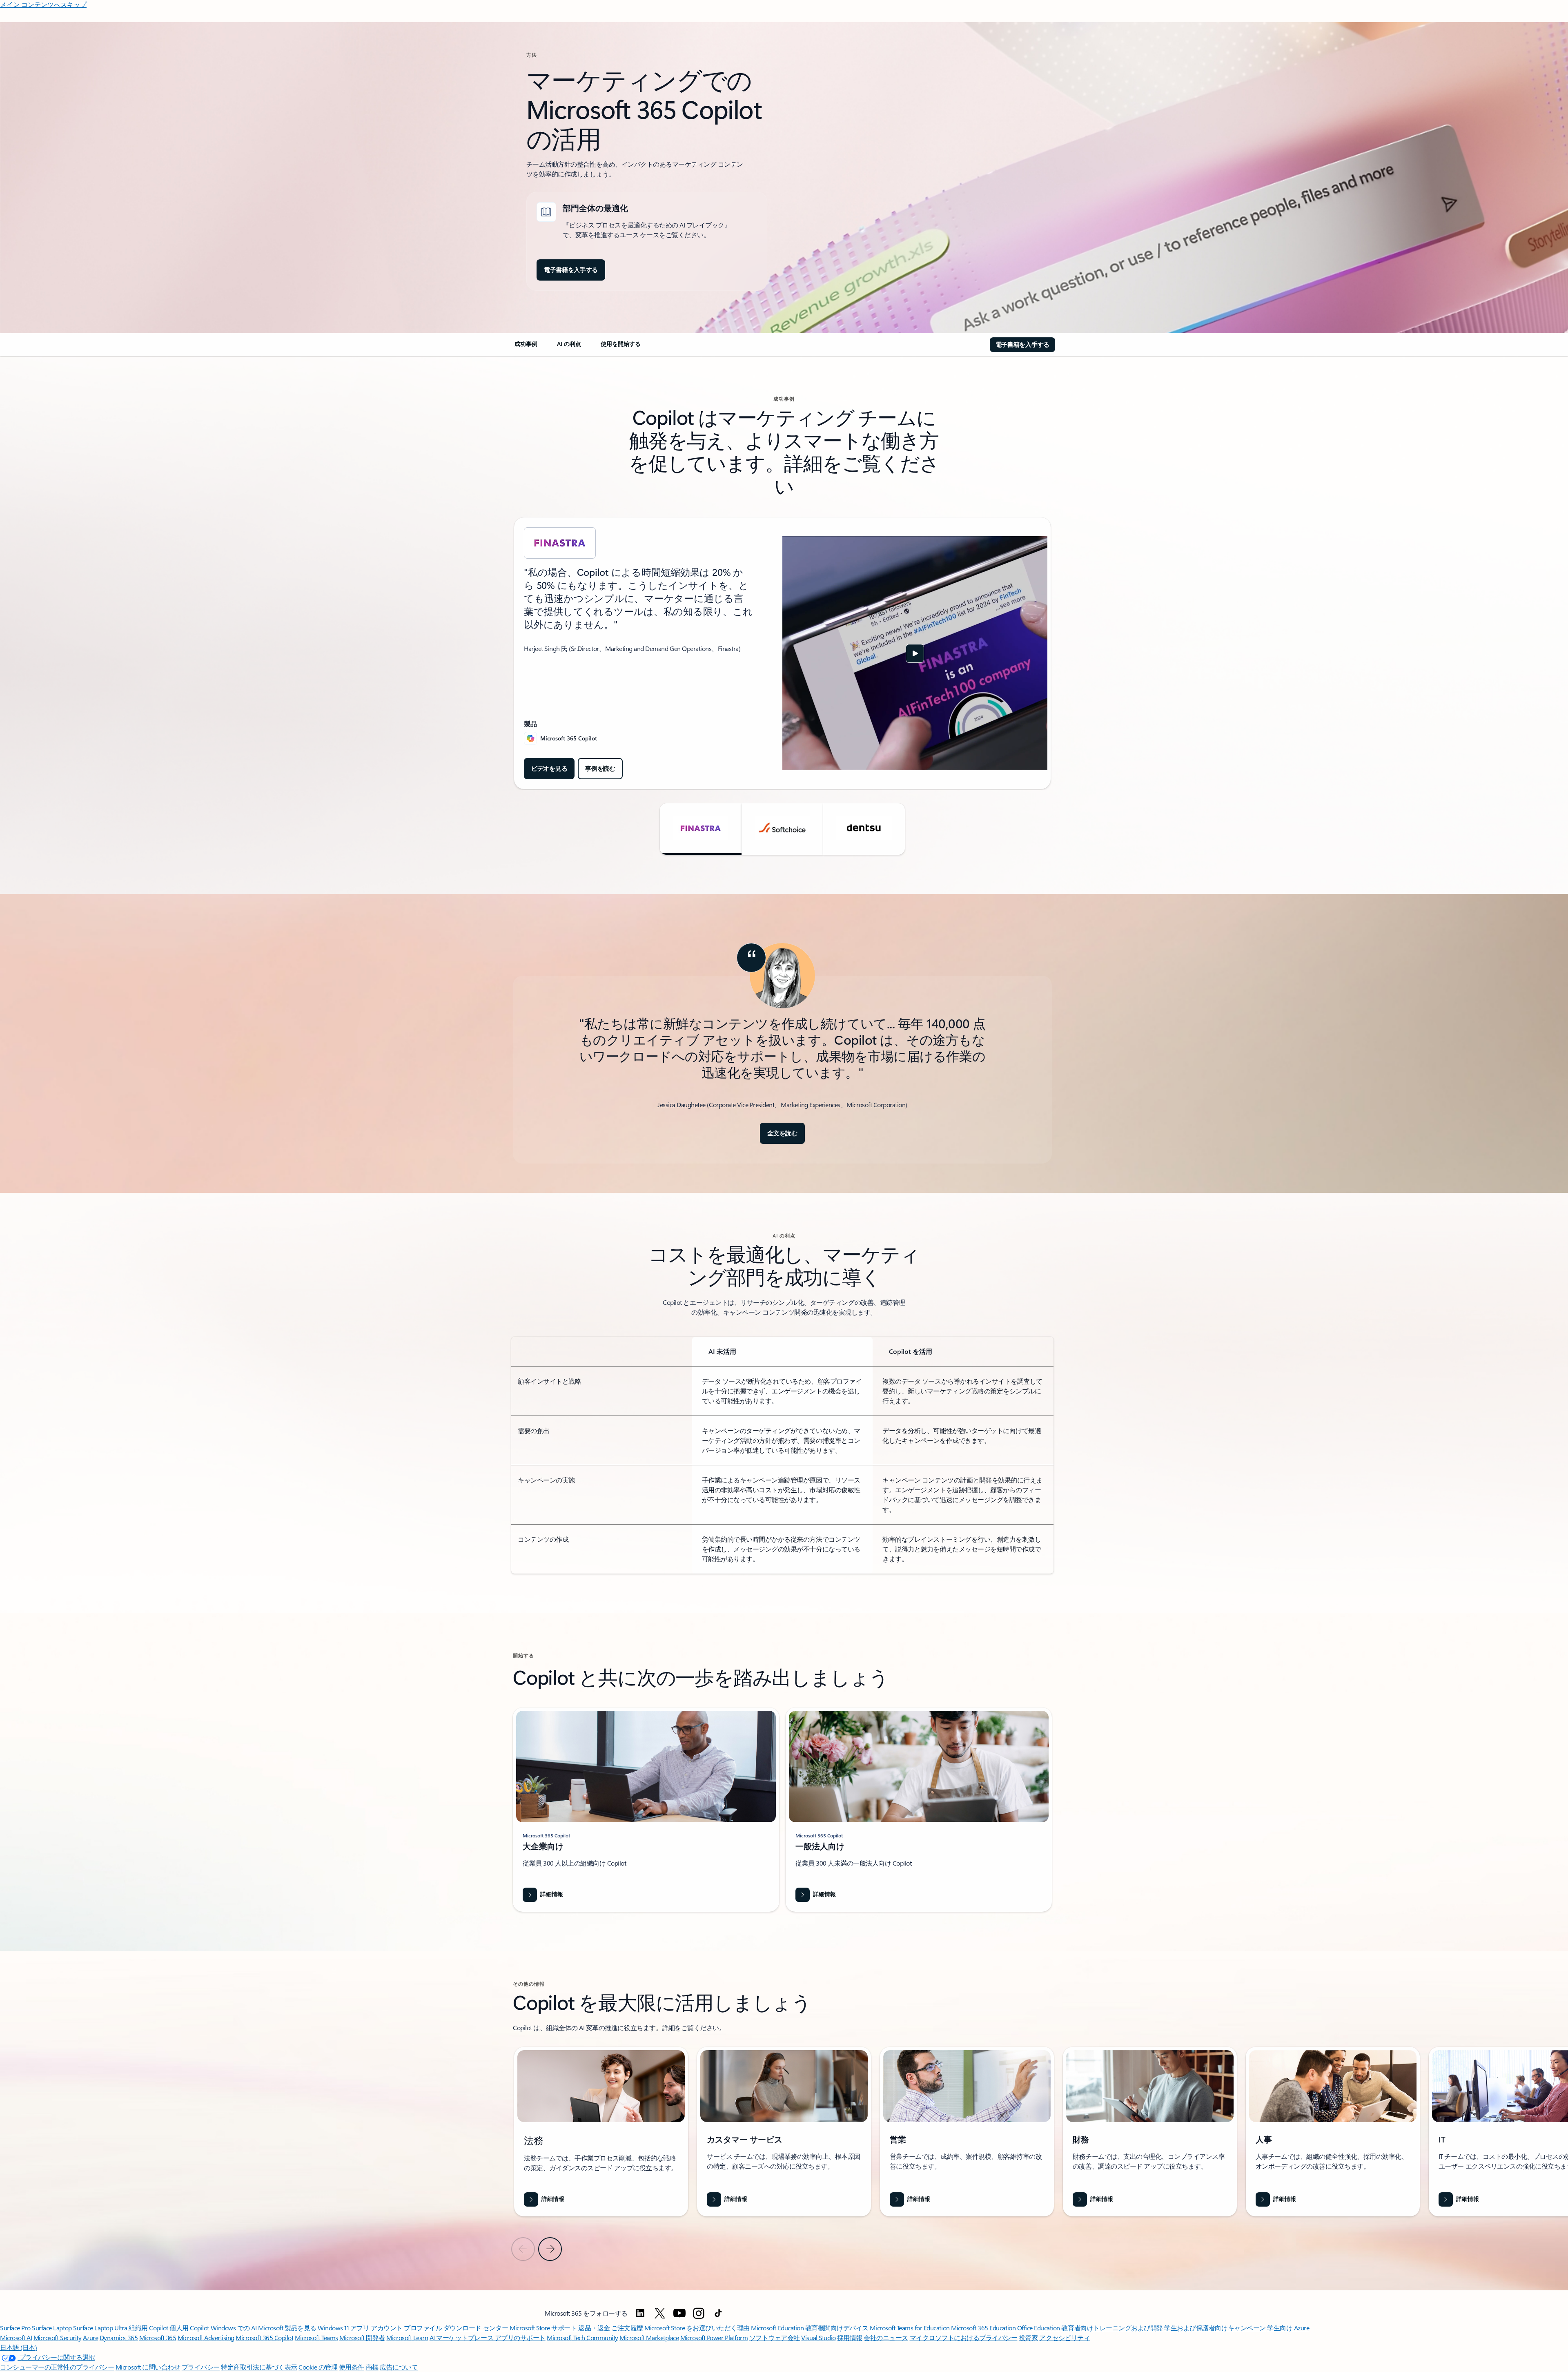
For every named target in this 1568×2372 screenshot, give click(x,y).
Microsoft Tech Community (582, 2337)
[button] (701, 829)
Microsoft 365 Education (983, 2328)
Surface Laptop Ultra (100, 2328)
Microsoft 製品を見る (287, 2328)
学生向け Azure (1288, 2328)
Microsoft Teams (316, 2337)
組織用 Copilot (148, 2328)
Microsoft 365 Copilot (264, 2337)
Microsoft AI (16, 2337)
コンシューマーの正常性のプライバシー (57, 2367)
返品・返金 (594, 2328)
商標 (372, 2367)
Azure (91, 2337)
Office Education (1039, 2328)
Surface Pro (15, 2328)
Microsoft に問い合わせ (148, 2367)
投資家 (1028, 2337)
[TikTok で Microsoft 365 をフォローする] (718, 2313)
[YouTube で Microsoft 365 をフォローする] (679, 2313)
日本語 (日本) (18, 2347)
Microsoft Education (777, 2328)
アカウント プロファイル (406, 2328)
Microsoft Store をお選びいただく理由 (697, 2328)
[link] (526, 347)
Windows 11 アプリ (343, 2328)
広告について (399, 2367)
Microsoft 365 (158, 2337)
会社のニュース (886, 2337)
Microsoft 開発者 (362, 2337)
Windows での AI (234, 2328)
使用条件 (352, 2367)
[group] (782, 653)
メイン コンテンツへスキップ (43, 4)
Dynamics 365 (119, 2337)
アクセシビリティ (1065, 2337)
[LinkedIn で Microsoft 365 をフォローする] (640, 2313)
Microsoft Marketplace (649, 2337)
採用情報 (850, 2337)
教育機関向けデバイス (837, 2328)
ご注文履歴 (627, 2328)
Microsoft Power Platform (714, 2337)
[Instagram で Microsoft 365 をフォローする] (699, 2313)
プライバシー (201, 2367)
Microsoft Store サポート (543, 2328)
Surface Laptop (52, 2328)
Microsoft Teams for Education (910, 2328)
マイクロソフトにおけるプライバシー (964, 2337)
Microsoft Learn (407, 2337)
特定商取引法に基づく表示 (259, 2367)
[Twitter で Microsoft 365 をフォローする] (660, 2313)
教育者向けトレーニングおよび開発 (1112, 2328)
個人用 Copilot (189, 2328)
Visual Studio (818, 2337)
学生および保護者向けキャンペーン (1215, 2328)
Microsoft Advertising (206, 2337)
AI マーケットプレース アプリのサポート (488, 2337)
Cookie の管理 (318, 2367)
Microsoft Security (57, 2337)
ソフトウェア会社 (775, 2337)
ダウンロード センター (476, 2328)
